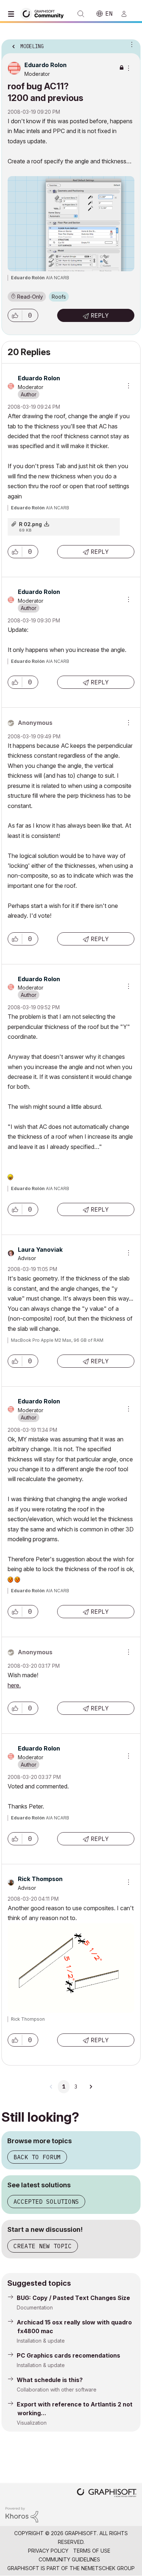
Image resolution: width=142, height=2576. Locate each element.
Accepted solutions (46, 2202)
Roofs (59, 297)
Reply (100, 315)
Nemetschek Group (108, 2568)
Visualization (32, 2423)
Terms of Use (92, 2551)
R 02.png (30, 524)
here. (14, 1685)
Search (81, 14)
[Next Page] (91, 2087)
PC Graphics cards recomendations (68, 2355)
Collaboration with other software (57, 2389)
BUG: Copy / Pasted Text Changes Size (73, 2298)
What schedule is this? (50, 2380)
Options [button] (130, 44)
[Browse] (13, 14)
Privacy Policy (48, 2551)
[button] (15, 315)
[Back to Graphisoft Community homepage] (44, 13)
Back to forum (37, 2157)
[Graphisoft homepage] (107, 2493)
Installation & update (41, 2341)
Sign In (127, 14)
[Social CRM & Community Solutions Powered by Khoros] (22, 2514)
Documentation (35, 2307)
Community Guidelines (69, 2559)
